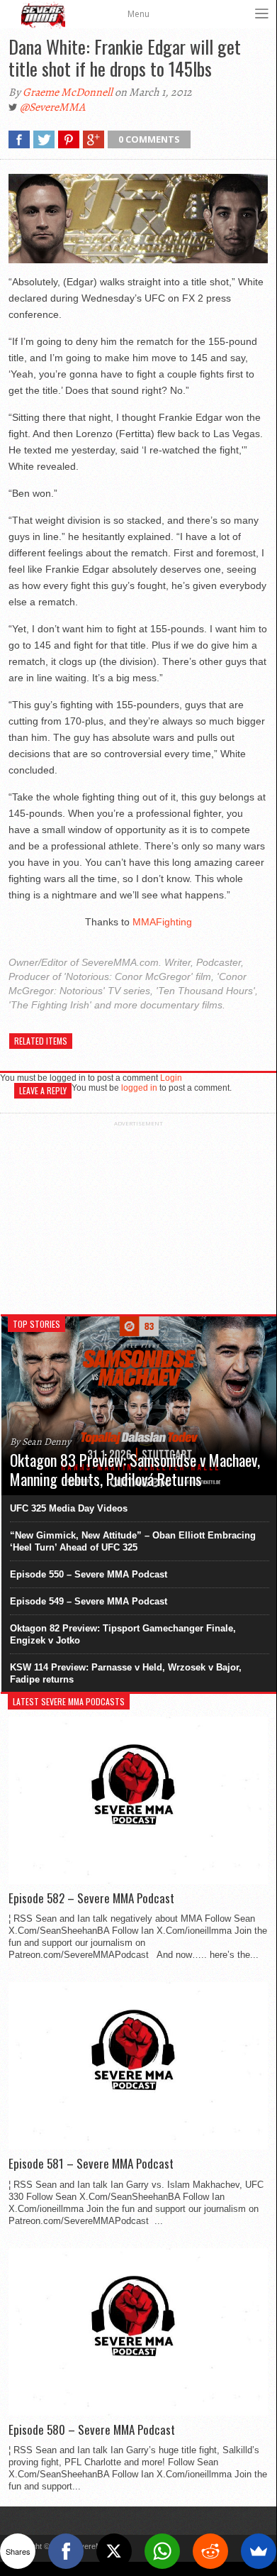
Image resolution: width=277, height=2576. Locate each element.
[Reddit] (210, 2551)
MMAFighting (162, 922)
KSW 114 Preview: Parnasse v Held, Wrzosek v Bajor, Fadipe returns (126, 1673)
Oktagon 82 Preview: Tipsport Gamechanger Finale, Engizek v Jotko (123, 1634)
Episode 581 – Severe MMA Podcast (91, 2164)
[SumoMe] (259, 2551)
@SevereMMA (52, 107)
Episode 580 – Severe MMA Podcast (92, 2430)
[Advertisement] (138, 1216)
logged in (139, 1088)
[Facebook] (66, 2551)
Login (171, 1078)
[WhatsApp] (162, 2551)
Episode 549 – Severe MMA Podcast (89, 1601)
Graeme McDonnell (68, 92)
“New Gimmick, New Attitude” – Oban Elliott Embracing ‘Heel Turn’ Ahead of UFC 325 (133, 1541)
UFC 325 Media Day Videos (69, 1508)
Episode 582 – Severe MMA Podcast (91, 1898)
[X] (114, 2551)
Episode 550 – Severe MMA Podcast (89, 1574)
